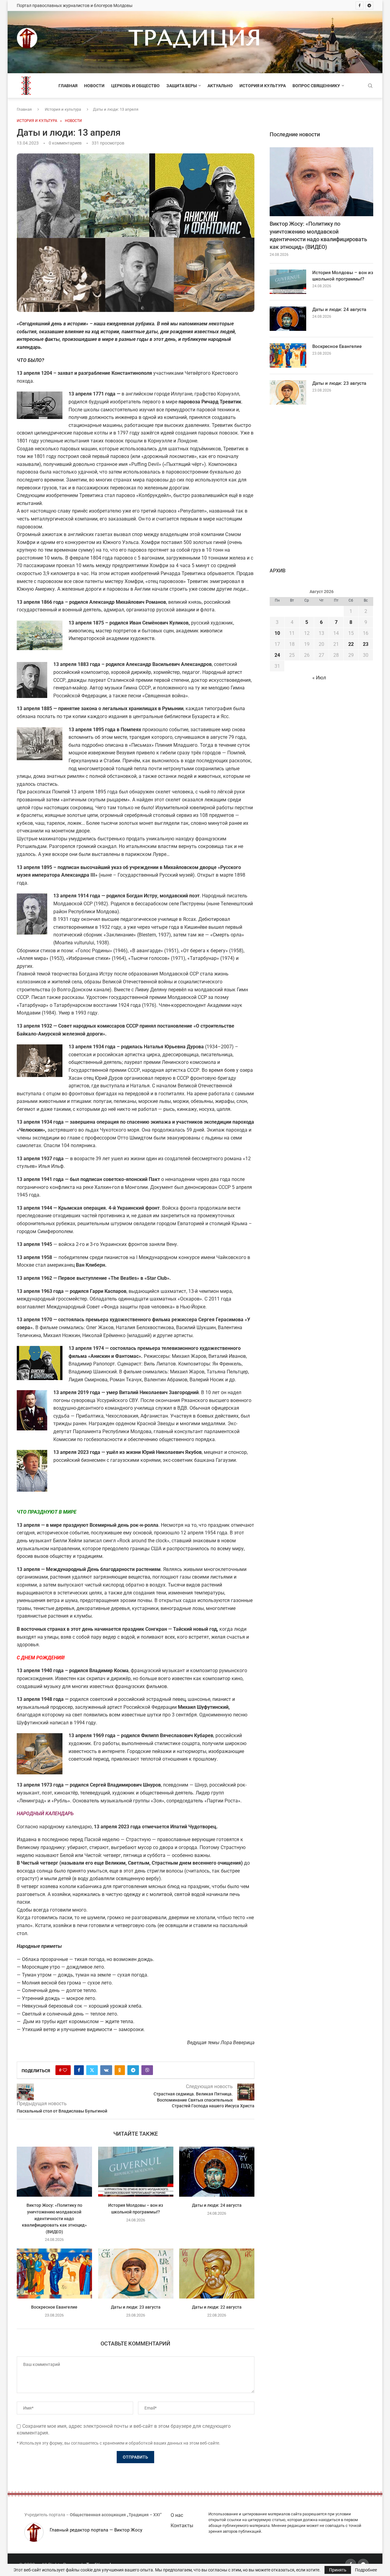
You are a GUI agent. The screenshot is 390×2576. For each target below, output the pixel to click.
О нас (177, 2515)
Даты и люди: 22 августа (217, 2307)
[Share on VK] (106, 2070)
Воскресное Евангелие (54, 2307)
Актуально (220, 86)
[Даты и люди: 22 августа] (217, 2274)
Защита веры (182, 86)
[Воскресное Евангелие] (54, 2274)
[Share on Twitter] (92, 2070)
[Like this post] (65, 2070)
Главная (68, 86)
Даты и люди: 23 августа (135, 2307)
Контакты (182, 2526)
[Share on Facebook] (79, 2070)
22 (351, 644)
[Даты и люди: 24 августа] (217, 2172)
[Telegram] (369, 5)
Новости (94, 86)
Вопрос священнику (316, 86)
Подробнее (366, 2570)
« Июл (319, 678)
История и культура (263, 86)
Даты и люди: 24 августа (217, 2206)
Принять (338, 2570)
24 (277, 655)
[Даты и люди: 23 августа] (136, 2274)
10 (277, 633)
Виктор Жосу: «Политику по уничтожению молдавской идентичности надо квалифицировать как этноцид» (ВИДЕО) (54, 2219)
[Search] (370, 86)
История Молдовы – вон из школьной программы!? (343, 276)
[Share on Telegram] (133, 2070)
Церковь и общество (135, 86)
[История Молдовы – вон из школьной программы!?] (136, 2172)
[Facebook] (360, 5)
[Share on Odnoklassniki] (120, 2070)
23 (366, 644)
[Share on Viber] (147, 2070)
